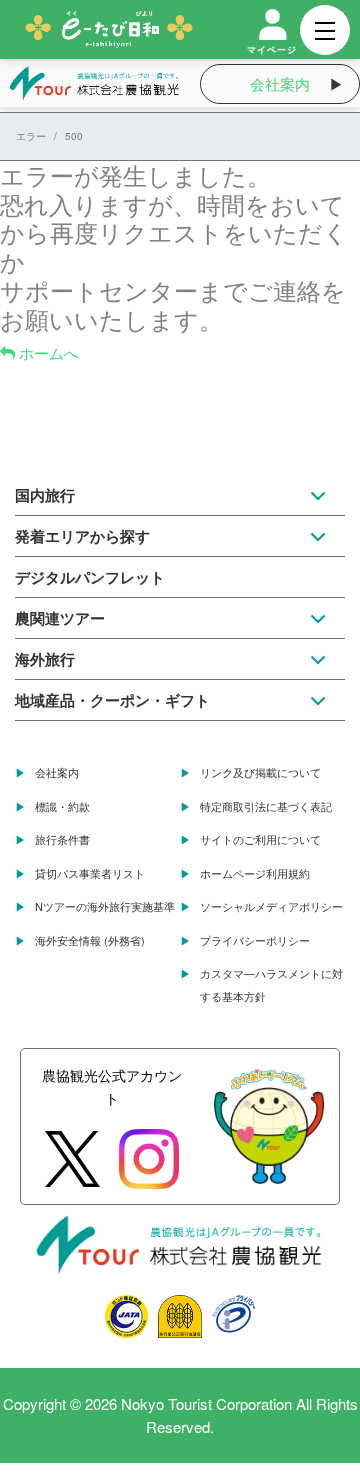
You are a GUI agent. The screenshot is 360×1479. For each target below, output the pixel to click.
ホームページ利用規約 (255, 873)
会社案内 (280, 83)
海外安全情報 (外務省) (90, 940)
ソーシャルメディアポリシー (271, 906)
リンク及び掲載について (260, 772)
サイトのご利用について (260, 839)
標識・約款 (62, 806)
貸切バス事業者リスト (90, 873)
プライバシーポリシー (255, 940)
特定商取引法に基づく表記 (266, 806)
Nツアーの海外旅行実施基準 (105, 906)
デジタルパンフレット (90, 577)
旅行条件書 (62, 839)
